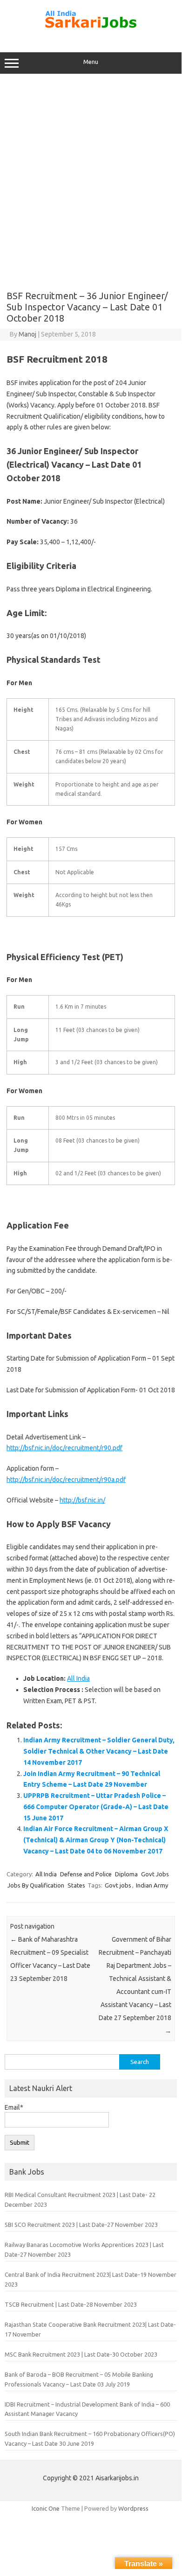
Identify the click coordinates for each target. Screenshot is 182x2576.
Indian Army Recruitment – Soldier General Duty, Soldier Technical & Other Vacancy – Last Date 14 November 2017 (99, 1751)
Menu (91, 62)
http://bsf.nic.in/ (82, 1500)
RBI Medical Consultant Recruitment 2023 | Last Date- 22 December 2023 (80, 2200)
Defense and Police (86, 1874)
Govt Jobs (155, 1874)
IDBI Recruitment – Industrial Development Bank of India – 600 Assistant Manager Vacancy (87, 2409)
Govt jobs (118, 1885)
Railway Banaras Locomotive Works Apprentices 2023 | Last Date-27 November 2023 (84, 2250)
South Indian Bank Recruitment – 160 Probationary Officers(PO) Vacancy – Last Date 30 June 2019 (90, 2439)
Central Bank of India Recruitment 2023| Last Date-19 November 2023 (91, 2279)
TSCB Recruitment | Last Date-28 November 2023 (71, 2304)
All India (78, 1678)
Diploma (126, 1874)
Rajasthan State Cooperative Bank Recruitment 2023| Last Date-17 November (90, 2329)
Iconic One (46, 2508)
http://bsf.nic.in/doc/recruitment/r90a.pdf (66, 1480)
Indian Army (152, 1885)
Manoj (27, 334)
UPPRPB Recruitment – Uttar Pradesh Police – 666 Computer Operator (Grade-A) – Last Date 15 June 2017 (96, 1807)
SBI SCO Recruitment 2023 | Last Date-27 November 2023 (81, 2225)
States (76, 1885)
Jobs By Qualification (36, 1885)
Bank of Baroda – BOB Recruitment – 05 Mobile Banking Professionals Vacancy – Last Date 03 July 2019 (79, 2379)
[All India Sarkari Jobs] (91, 33)
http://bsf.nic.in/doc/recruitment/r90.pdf (64, 1448)
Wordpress (133, 2508)
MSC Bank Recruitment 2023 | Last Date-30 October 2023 (81, 2354)
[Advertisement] (91, 179)
